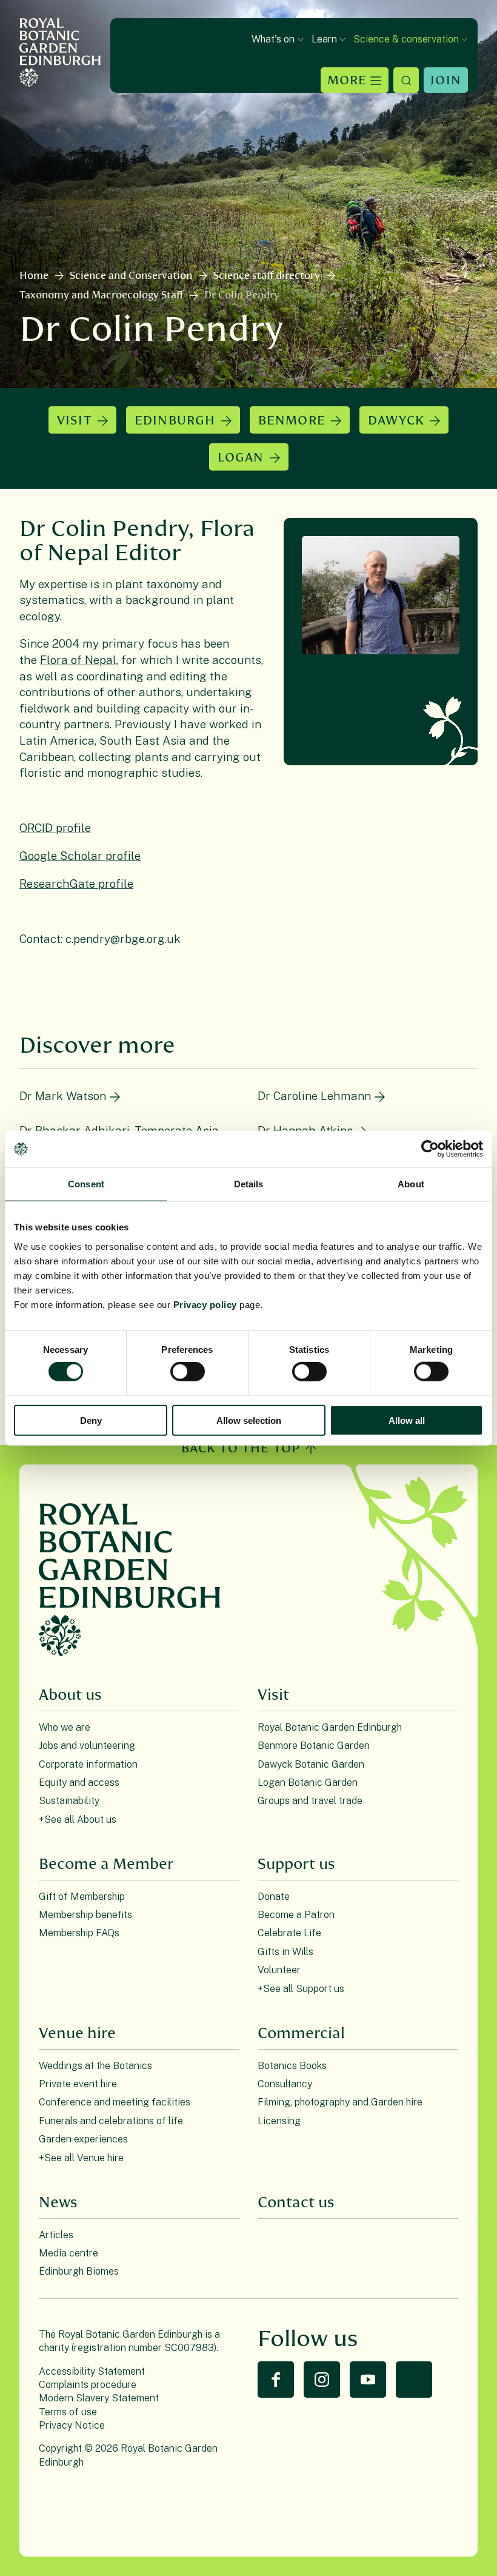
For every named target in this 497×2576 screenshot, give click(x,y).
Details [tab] (249, 1184)
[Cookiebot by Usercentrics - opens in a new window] (430, 1149)
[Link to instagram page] (322, 2380)
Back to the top (241, 1448)
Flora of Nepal (78, 660)
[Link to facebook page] (276, 2380)
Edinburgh (175, 421)
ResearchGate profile (76, 884)
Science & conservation (406, 39)
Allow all (407, 1420)
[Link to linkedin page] (414, 2380)
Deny (91, 1420)
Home (34, 276)
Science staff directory (267, 276)
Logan (241, 458)
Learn (324, 39)
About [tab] (411, 1184)
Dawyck (396, 421)
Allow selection (249, 1420)
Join (446, 80)
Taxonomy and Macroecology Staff (101, 295)
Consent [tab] (86, 1184)
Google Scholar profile (80, 856)
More (347, 80)
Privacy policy (205, 1304)
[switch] (188, 1372)
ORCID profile (55, 828)
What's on (273, 39)
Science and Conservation (131, 276)
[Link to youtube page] (368, 2380)
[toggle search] (406, 80)
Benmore (292, 421)
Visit (75, 421)
